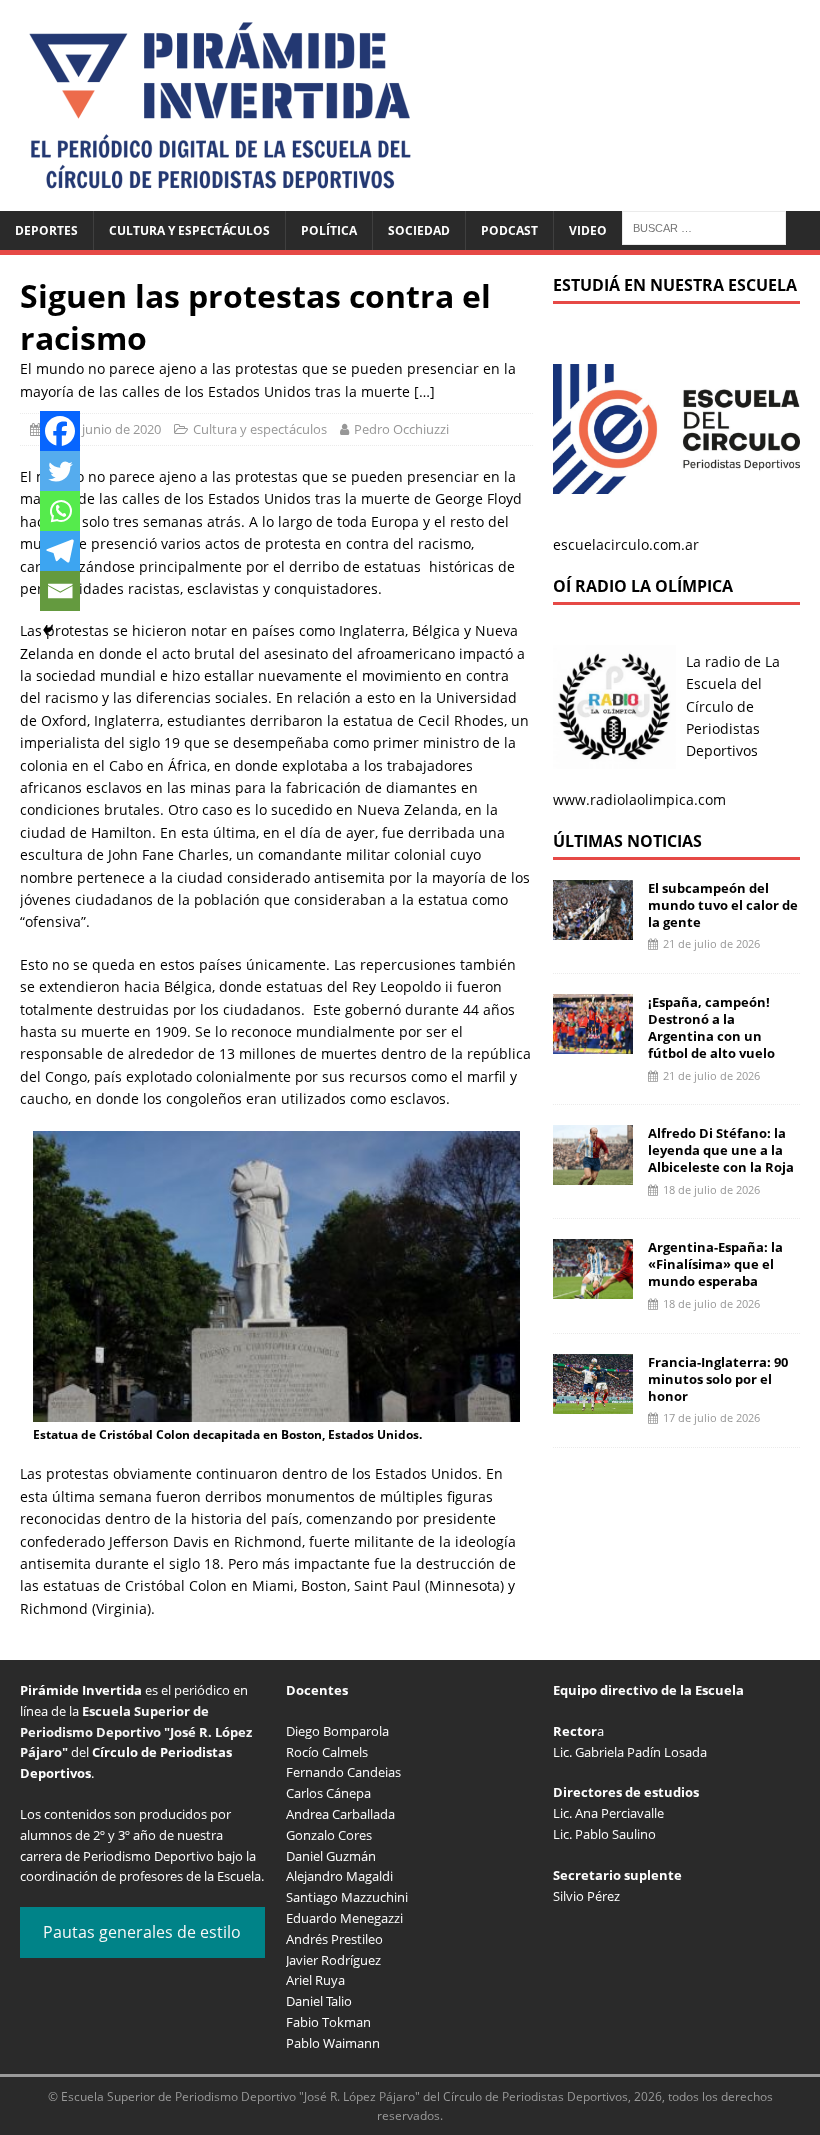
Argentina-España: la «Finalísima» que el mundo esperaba (715, 1264)
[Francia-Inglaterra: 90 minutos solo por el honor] (593, 1401)
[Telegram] (60, 551)
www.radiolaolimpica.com (639, 799)
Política (329, 230)
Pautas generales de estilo (142, 1932)
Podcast (509, 230)
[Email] (60, 591)
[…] (424, 391)
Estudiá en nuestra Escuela (675, 285)
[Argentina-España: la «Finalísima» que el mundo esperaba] (593, 1287)
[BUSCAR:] (704, 226)
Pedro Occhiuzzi (401, 429)
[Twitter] (60, 471)
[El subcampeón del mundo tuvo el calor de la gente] (593, 927)
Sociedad (419, 230)
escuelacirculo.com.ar (626, 544)
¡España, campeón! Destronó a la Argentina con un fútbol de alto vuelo (711, 1027)
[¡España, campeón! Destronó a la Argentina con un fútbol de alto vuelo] (593, 1042)
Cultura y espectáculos (189, 230)
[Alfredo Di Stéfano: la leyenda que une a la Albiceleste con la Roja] (593, 1173)
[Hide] (48, 630)
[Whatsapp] (60, 511)
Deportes (46, 230)
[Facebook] (60, 431)
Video (588, 230)
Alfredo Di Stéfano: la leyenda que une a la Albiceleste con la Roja (721, 1150)
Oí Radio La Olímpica (643, 586)
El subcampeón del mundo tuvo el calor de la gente (723, 905)
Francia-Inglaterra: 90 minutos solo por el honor (718, 1379)
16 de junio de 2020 (104, 429)
